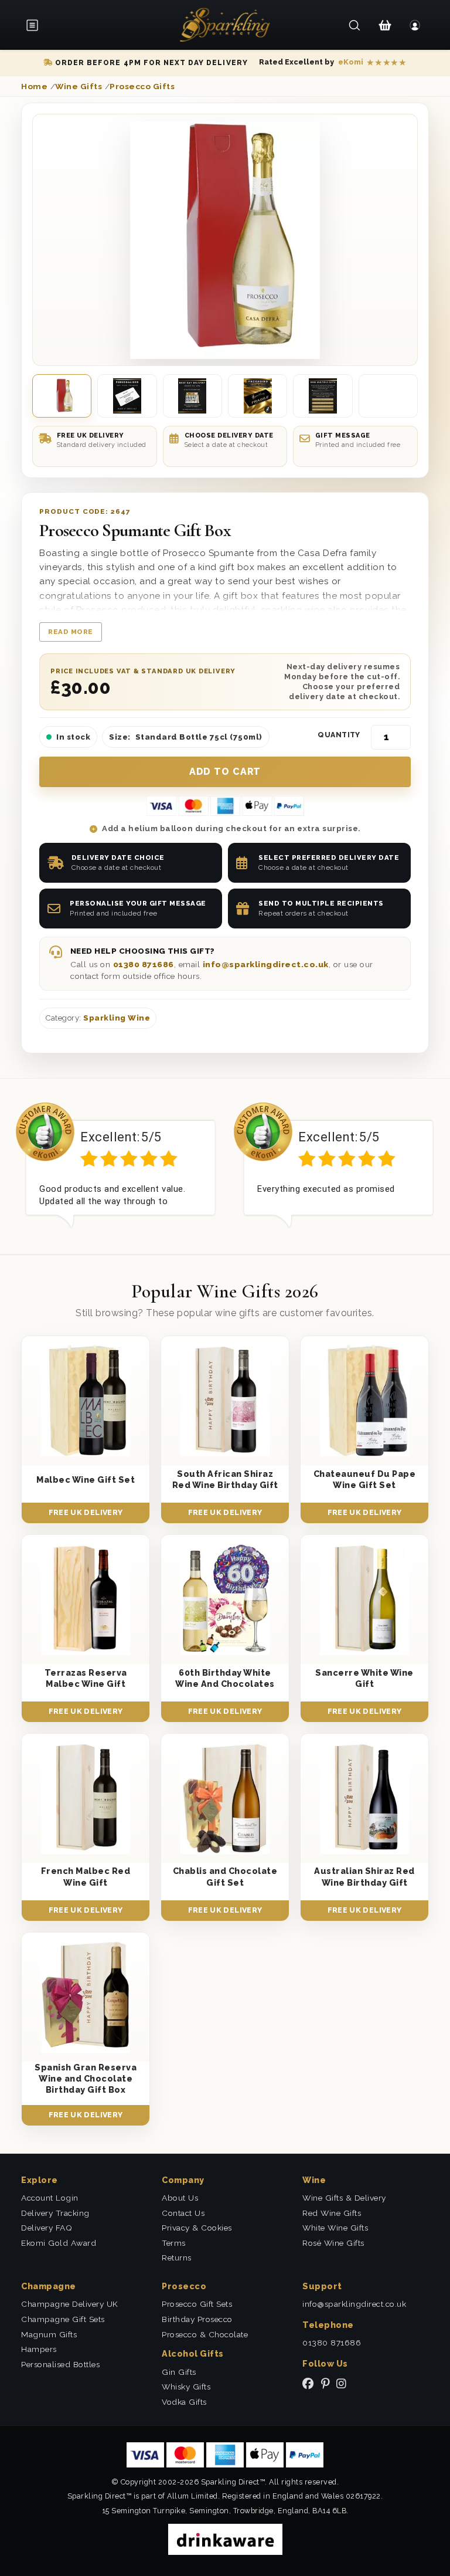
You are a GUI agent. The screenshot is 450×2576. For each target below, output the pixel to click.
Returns (177, 2258)
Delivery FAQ (47, 2228)
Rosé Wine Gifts (333, 2243)
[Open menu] (36, 25)
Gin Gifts (179, 2372)
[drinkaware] (225, 2538)
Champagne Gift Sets (63, 2319)
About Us (180, 2198)
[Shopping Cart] (385, 25)
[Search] (355, 25)
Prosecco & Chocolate (205, 2334)
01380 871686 (144, 964)
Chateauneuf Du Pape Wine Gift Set (365, 1479)
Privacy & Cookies (197, 2228)
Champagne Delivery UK (70, 2304)
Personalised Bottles (60, 2364)
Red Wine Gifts (332, 2213)
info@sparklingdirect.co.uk (266, 964)
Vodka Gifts (184, 2402)
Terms (174, 2243)
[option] (116, 1165)
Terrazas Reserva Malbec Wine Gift (86, 1678)
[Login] (415, 25)
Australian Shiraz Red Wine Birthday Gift (364, 1876)
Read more (71, 632)
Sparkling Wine (117, 1018)
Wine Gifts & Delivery (344, 2198)
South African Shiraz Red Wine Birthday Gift (225, 1479)
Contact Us (183, 2213)
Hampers (39, 2349)
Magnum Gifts (49, 2334)
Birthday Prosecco (197, 2319)
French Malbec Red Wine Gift (86, 1876)
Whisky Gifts (186, 2387)
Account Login (50, 2198)
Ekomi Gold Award (59, 2243)
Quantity (339, 735)
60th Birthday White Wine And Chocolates (225, 1678)
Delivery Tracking (55, 2213)
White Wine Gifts (335, 2228)
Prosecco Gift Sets (197, 2304)
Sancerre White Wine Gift (364, 1678)
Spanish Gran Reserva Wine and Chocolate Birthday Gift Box (86, 2079)
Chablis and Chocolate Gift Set (225, 1876)
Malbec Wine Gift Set (86, 1479)
